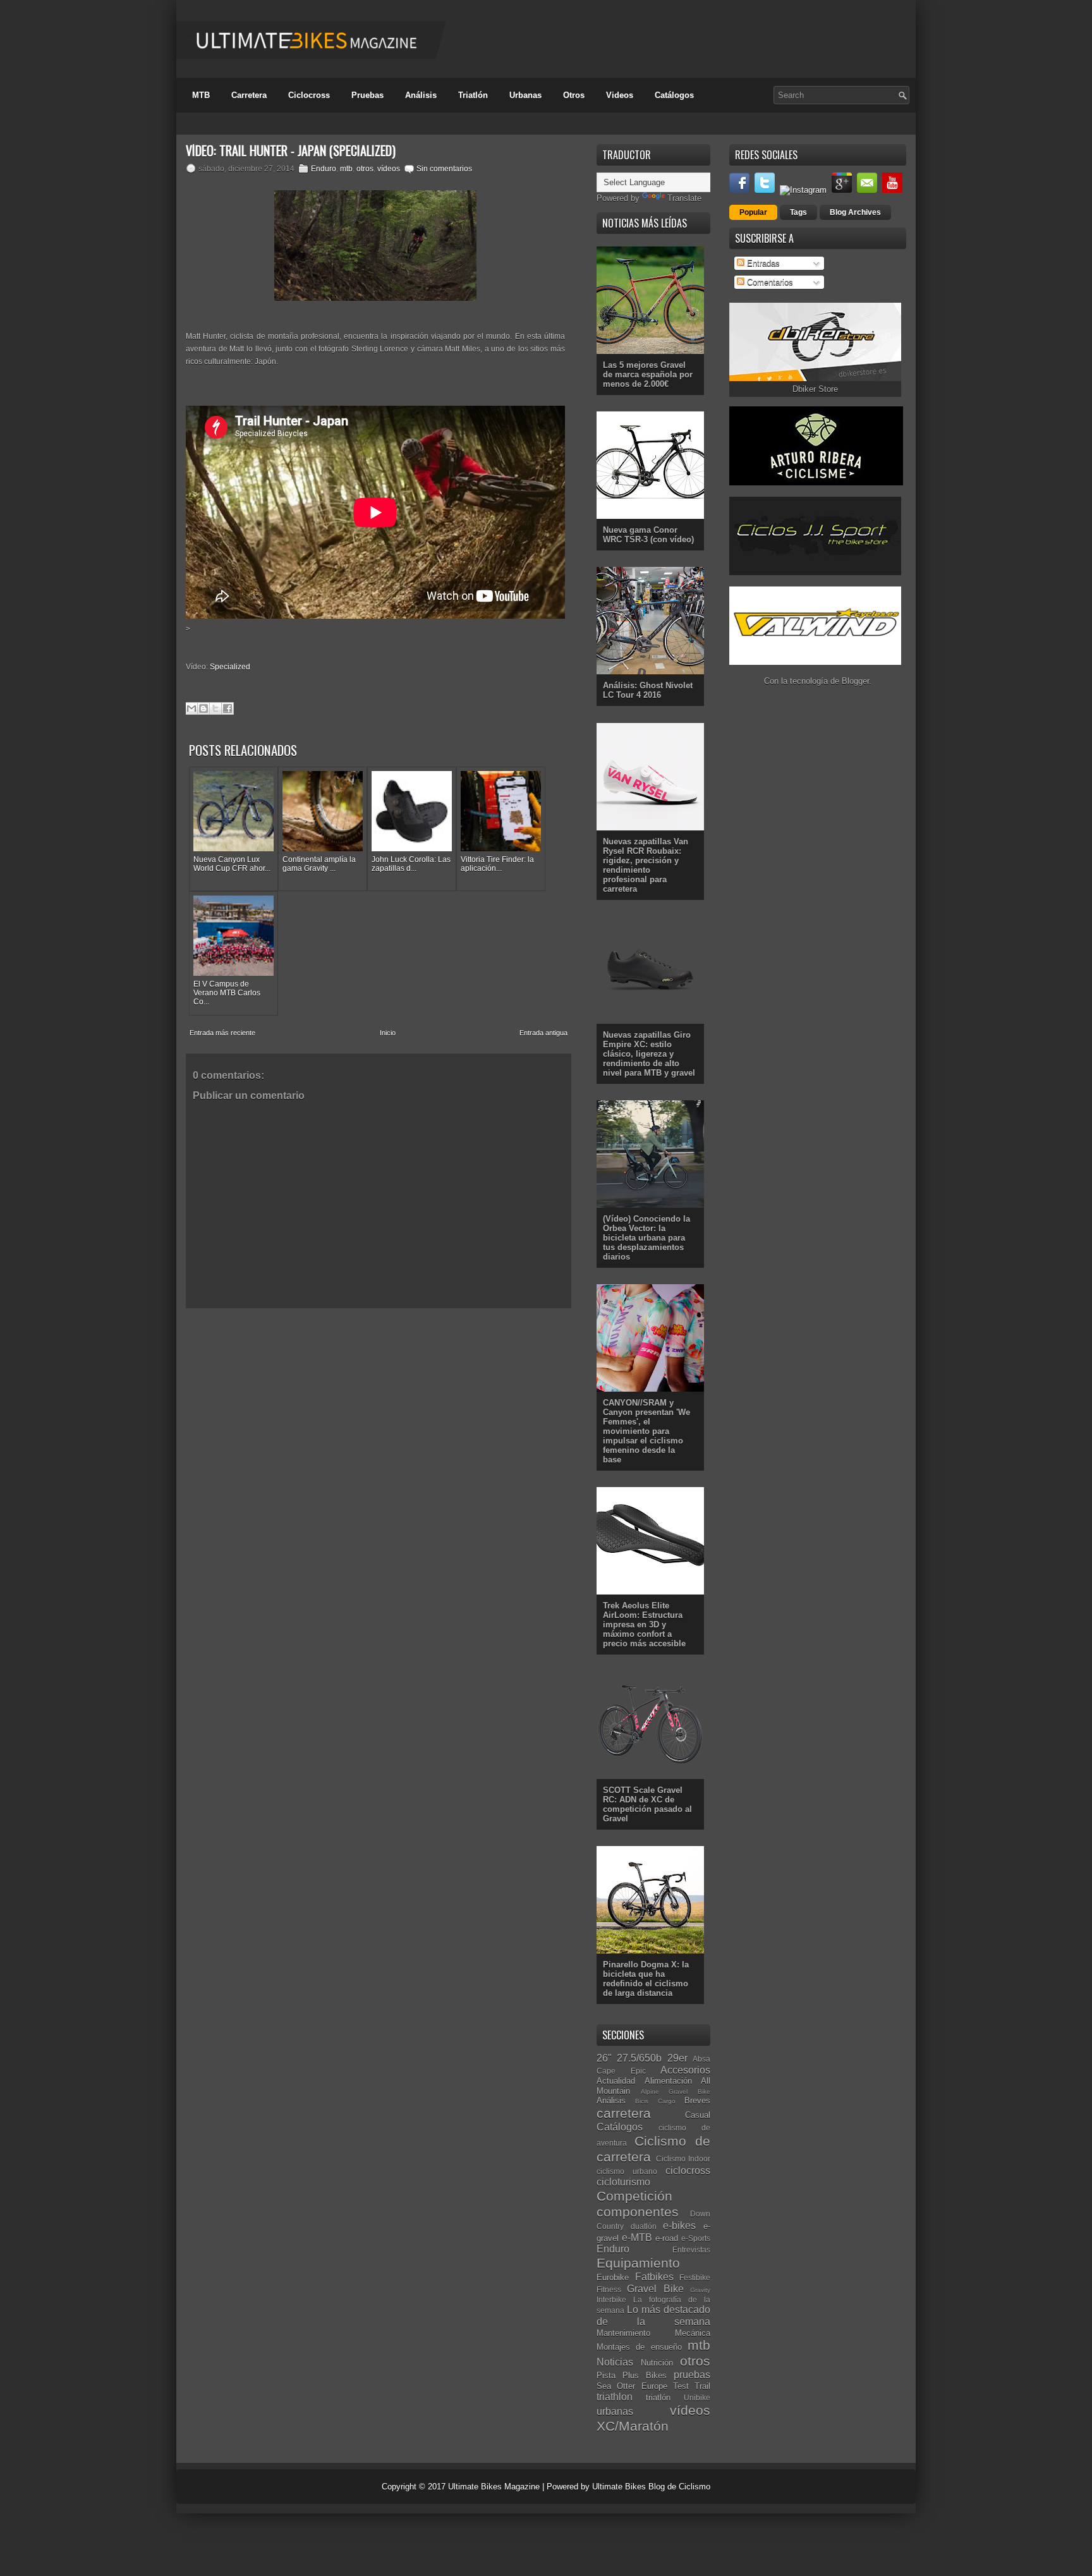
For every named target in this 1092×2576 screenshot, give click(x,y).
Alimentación (668, 2081)
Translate (684, 198)
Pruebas (367, 95)
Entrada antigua (543, 1033)
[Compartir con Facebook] (227, 708)
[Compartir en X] (215, 708)
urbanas (615, 2411)
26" (604, 2058)
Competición (634, 2196)
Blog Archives (855, 212)
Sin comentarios (444, 169)
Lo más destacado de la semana (653, 2316)
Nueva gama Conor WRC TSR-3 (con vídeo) (648, 535)
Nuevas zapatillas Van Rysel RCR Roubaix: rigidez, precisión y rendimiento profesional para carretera (646, 865)
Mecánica (693, 2333)
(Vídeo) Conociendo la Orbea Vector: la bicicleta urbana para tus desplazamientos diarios (646, 1238)
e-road (667, 2238)
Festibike (695, 2277)
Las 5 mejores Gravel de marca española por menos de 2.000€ (648, 374)
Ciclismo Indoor (683, 2159)
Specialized (230, 667)
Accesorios (685, 2070)
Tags (798, 212)
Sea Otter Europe (632, 2386)
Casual (698, 2115)
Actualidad (616, 2081)
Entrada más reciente (222, 1033)
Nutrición (657, 2363)
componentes (638, 2212)
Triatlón (473, 95)
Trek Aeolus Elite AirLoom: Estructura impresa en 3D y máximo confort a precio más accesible (644, 1625)
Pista (606, 2375)
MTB (201, 95)
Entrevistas (691, 2250)
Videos (620, 95)
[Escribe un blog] (203, 708)
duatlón (644, 2226)
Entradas (762, 263)
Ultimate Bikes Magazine (494, 2487)
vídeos (389, 169)
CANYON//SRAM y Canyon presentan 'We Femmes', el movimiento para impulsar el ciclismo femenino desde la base (646, 1431)
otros (365, 169)
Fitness (609, 2289)
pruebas (692, 2375)
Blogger (855, 681)
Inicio (388, 1033)
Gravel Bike (655, 2289)
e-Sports (696, 2238)
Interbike (611, 2300)
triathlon (615, 2397)
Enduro (324, 169)
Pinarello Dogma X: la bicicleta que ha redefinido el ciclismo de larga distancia (646, 1979)
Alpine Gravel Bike (676, 2092)
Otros (574, 95)
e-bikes (679, 2226)
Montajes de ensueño (639, 2347)
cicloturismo (623, 2182)
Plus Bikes (645, 2375)
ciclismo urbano (627, 2171)
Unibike (697, 2397)
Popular (753, 212)
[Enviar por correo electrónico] (191, 708)
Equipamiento (638, 2263)
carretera (624, 2113)
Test (681, 2386)
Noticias (615, 2362)
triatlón (658, 2397)
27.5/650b (639, 2058)
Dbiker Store (815, 389)
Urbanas (525, 95)
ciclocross (688, 2171)
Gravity (700, 2290)
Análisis (421, 95)
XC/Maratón (633, 2426)
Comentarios (769, 282)
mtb (346, 169)
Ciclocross (309, 95)
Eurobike (613, 2277)
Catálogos (674, 95)
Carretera (249, 95)
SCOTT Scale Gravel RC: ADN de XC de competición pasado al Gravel (647, 1804)
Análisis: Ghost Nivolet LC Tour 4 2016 (648, 690)
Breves (697, 2100)
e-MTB (637, 2238)
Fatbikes (654, 2277)
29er (677, 2058)
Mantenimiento (623, 2333)
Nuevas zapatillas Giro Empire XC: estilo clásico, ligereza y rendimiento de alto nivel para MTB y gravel (649, 1054)
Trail (702, 2386)
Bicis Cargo (655, 2101)
